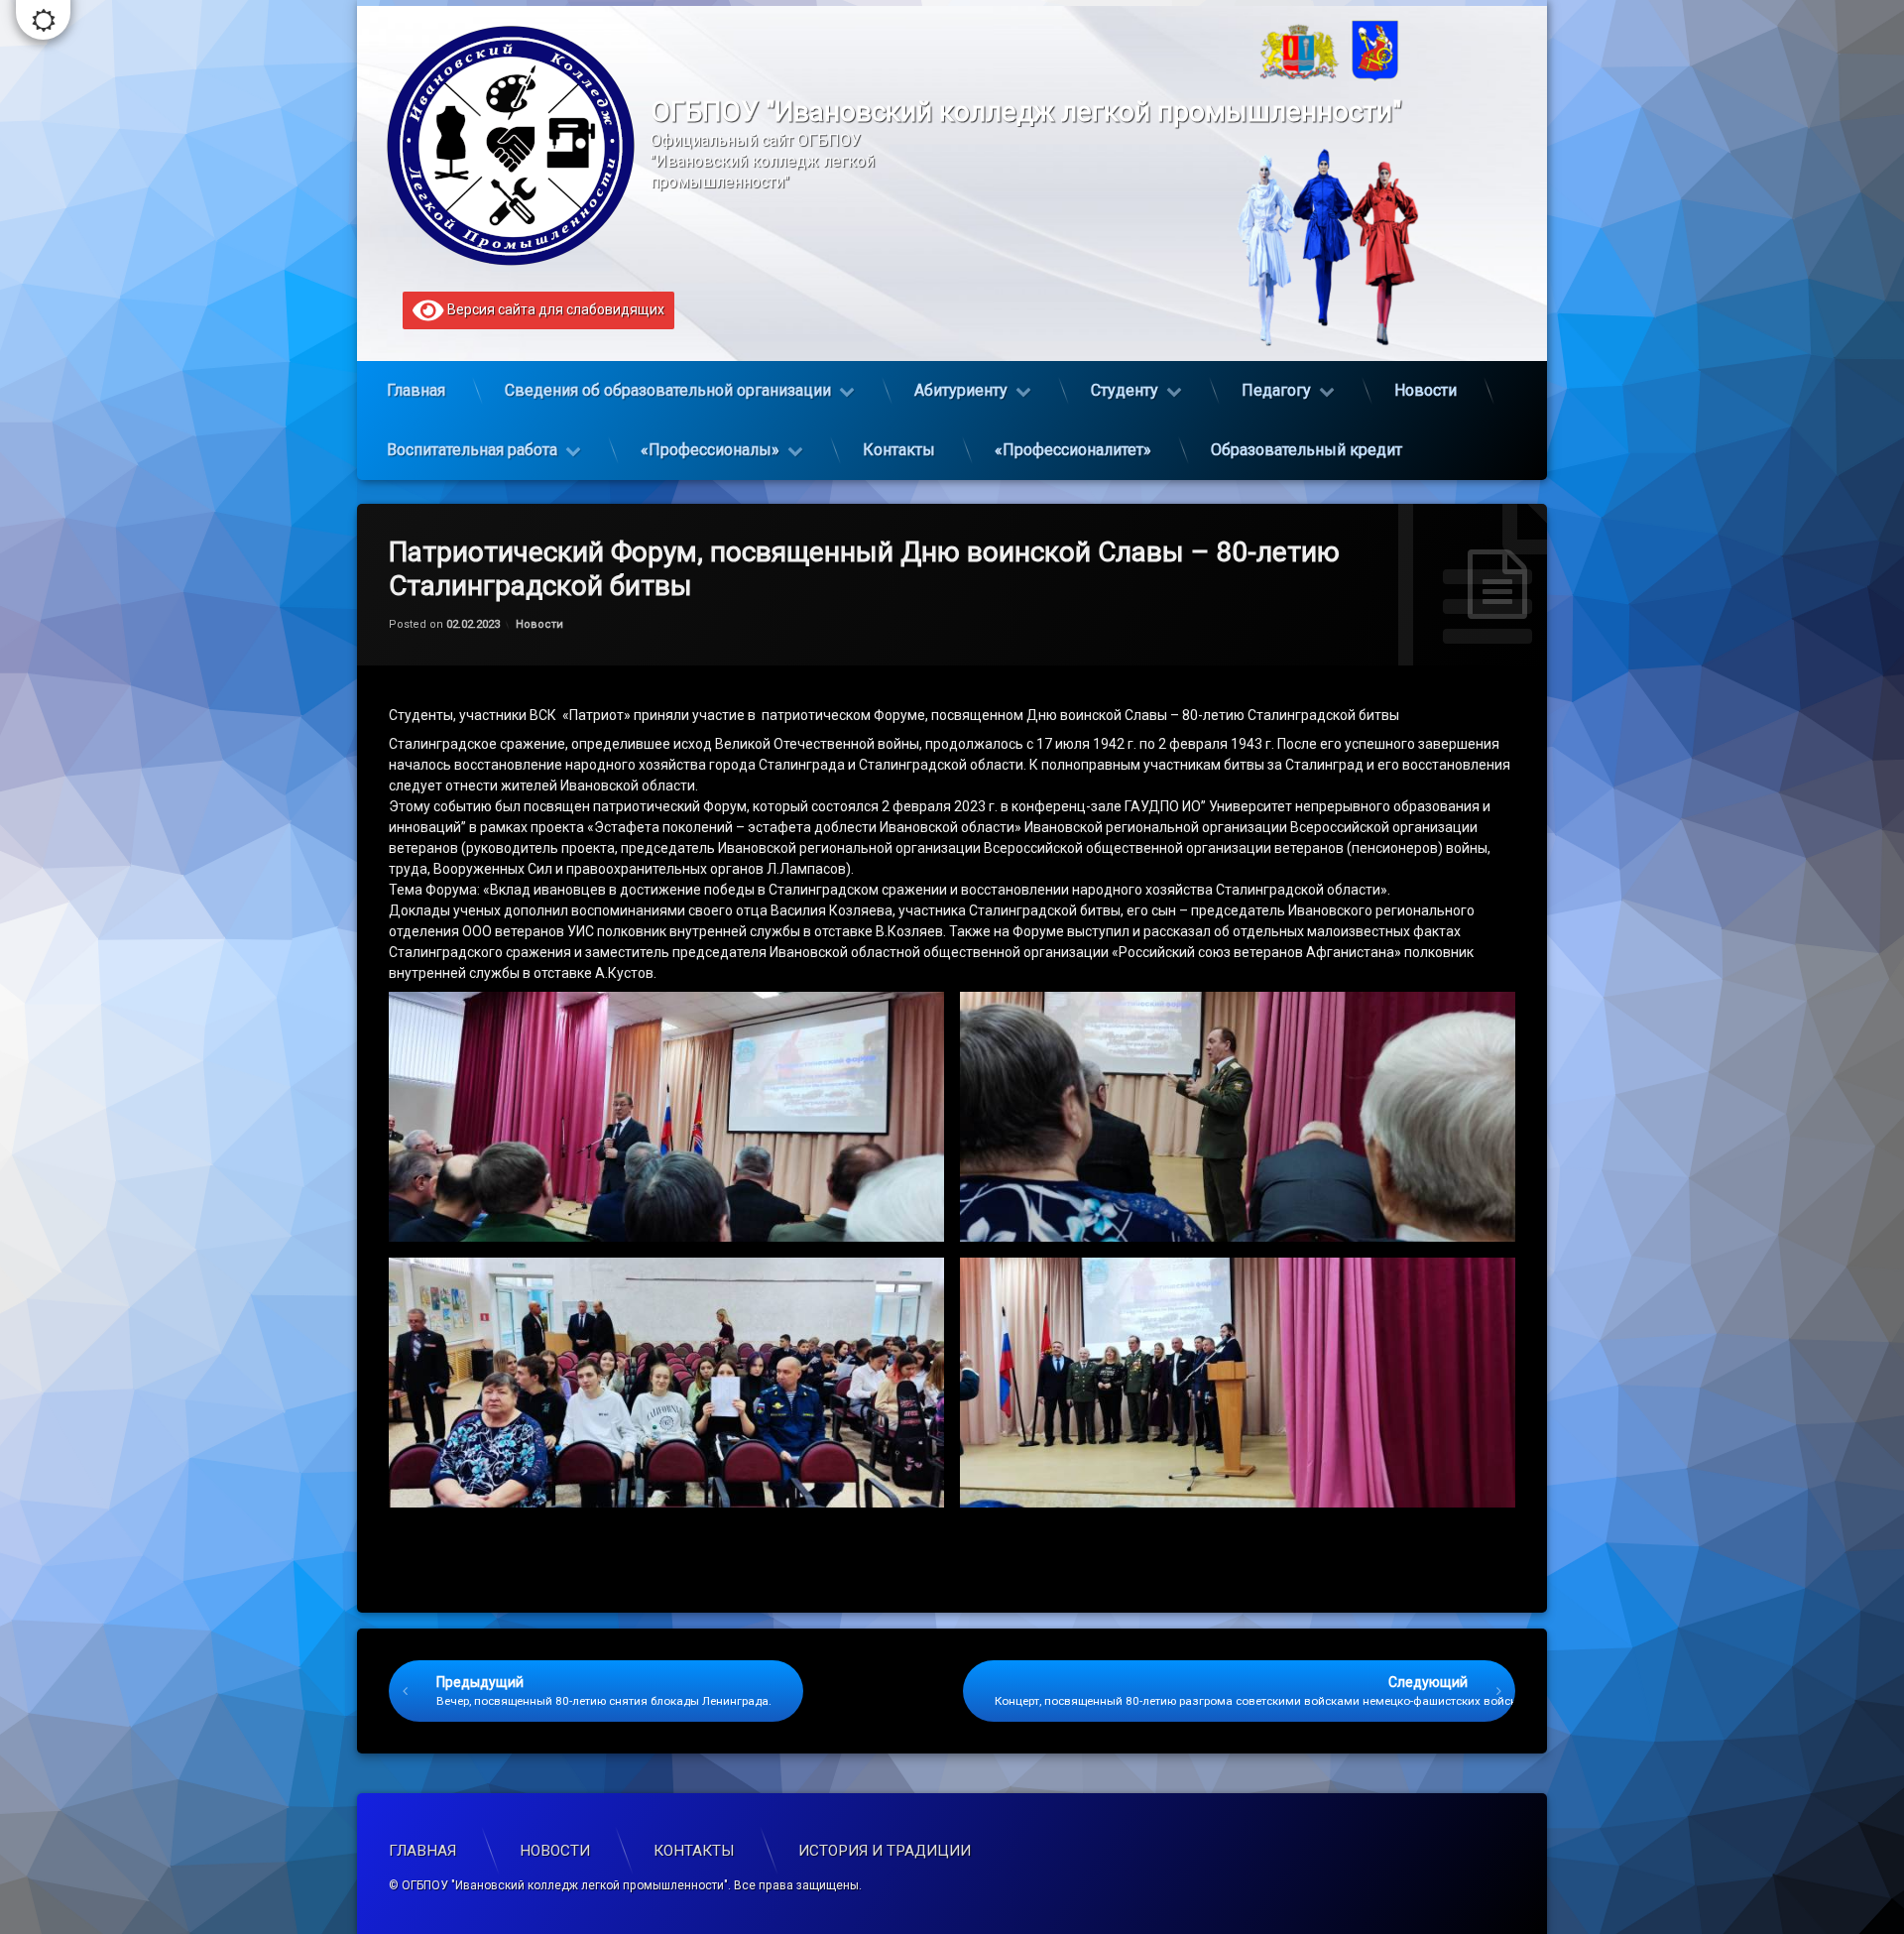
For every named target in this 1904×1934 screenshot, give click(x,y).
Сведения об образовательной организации (668, 390)
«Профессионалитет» (1073, 450)
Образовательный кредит (1307, 450)
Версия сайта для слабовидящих (554, 309)
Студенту (1125, 390)
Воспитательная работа (472, 450)
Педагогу (1276, 390)
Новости (1426, 390)
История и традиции (885, 1851)
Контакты (899, 450)
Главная (416, 390)
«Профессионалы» (710, 450)
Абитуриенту (961, 390)
